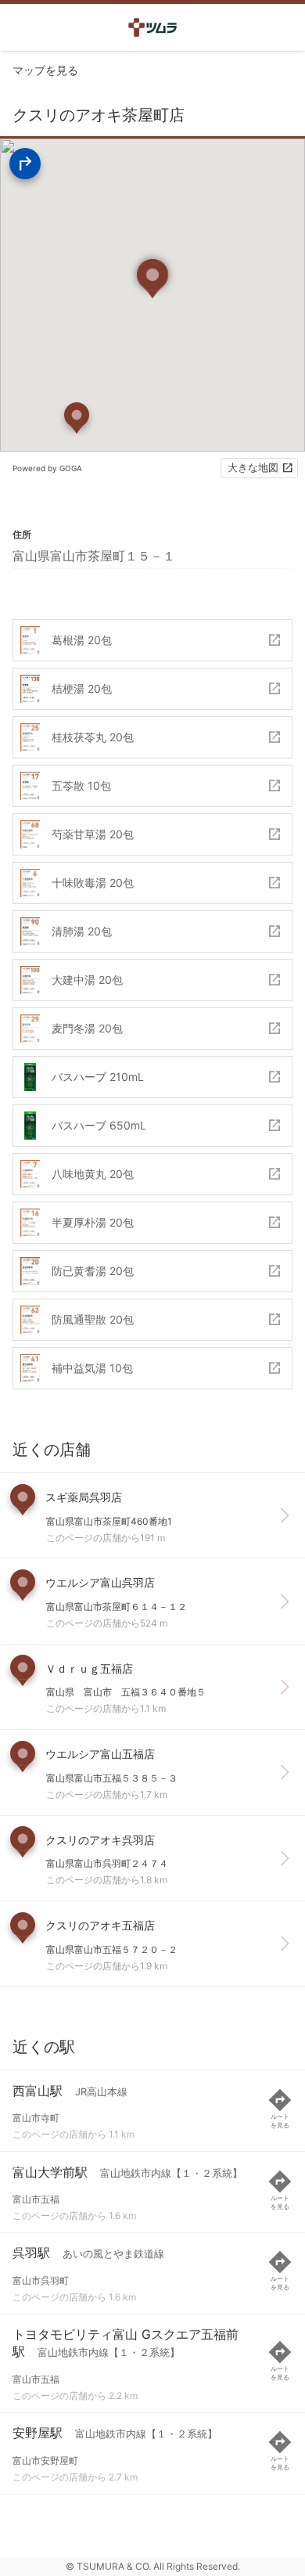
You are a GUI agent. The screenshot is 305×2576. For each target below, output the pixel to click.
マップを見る (45, 70)
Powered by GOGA (47, 468)
